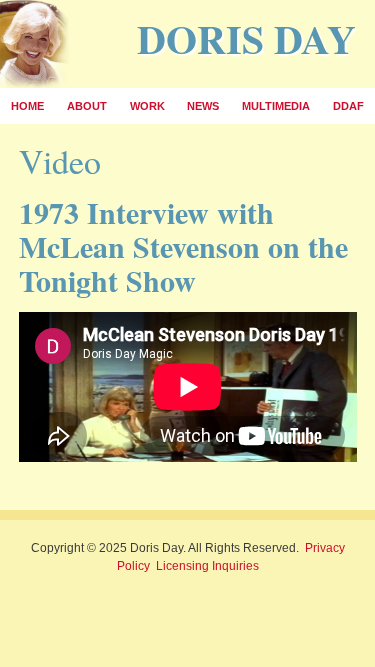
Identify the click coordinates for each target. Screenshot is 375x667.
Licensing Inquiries (207, 566)
